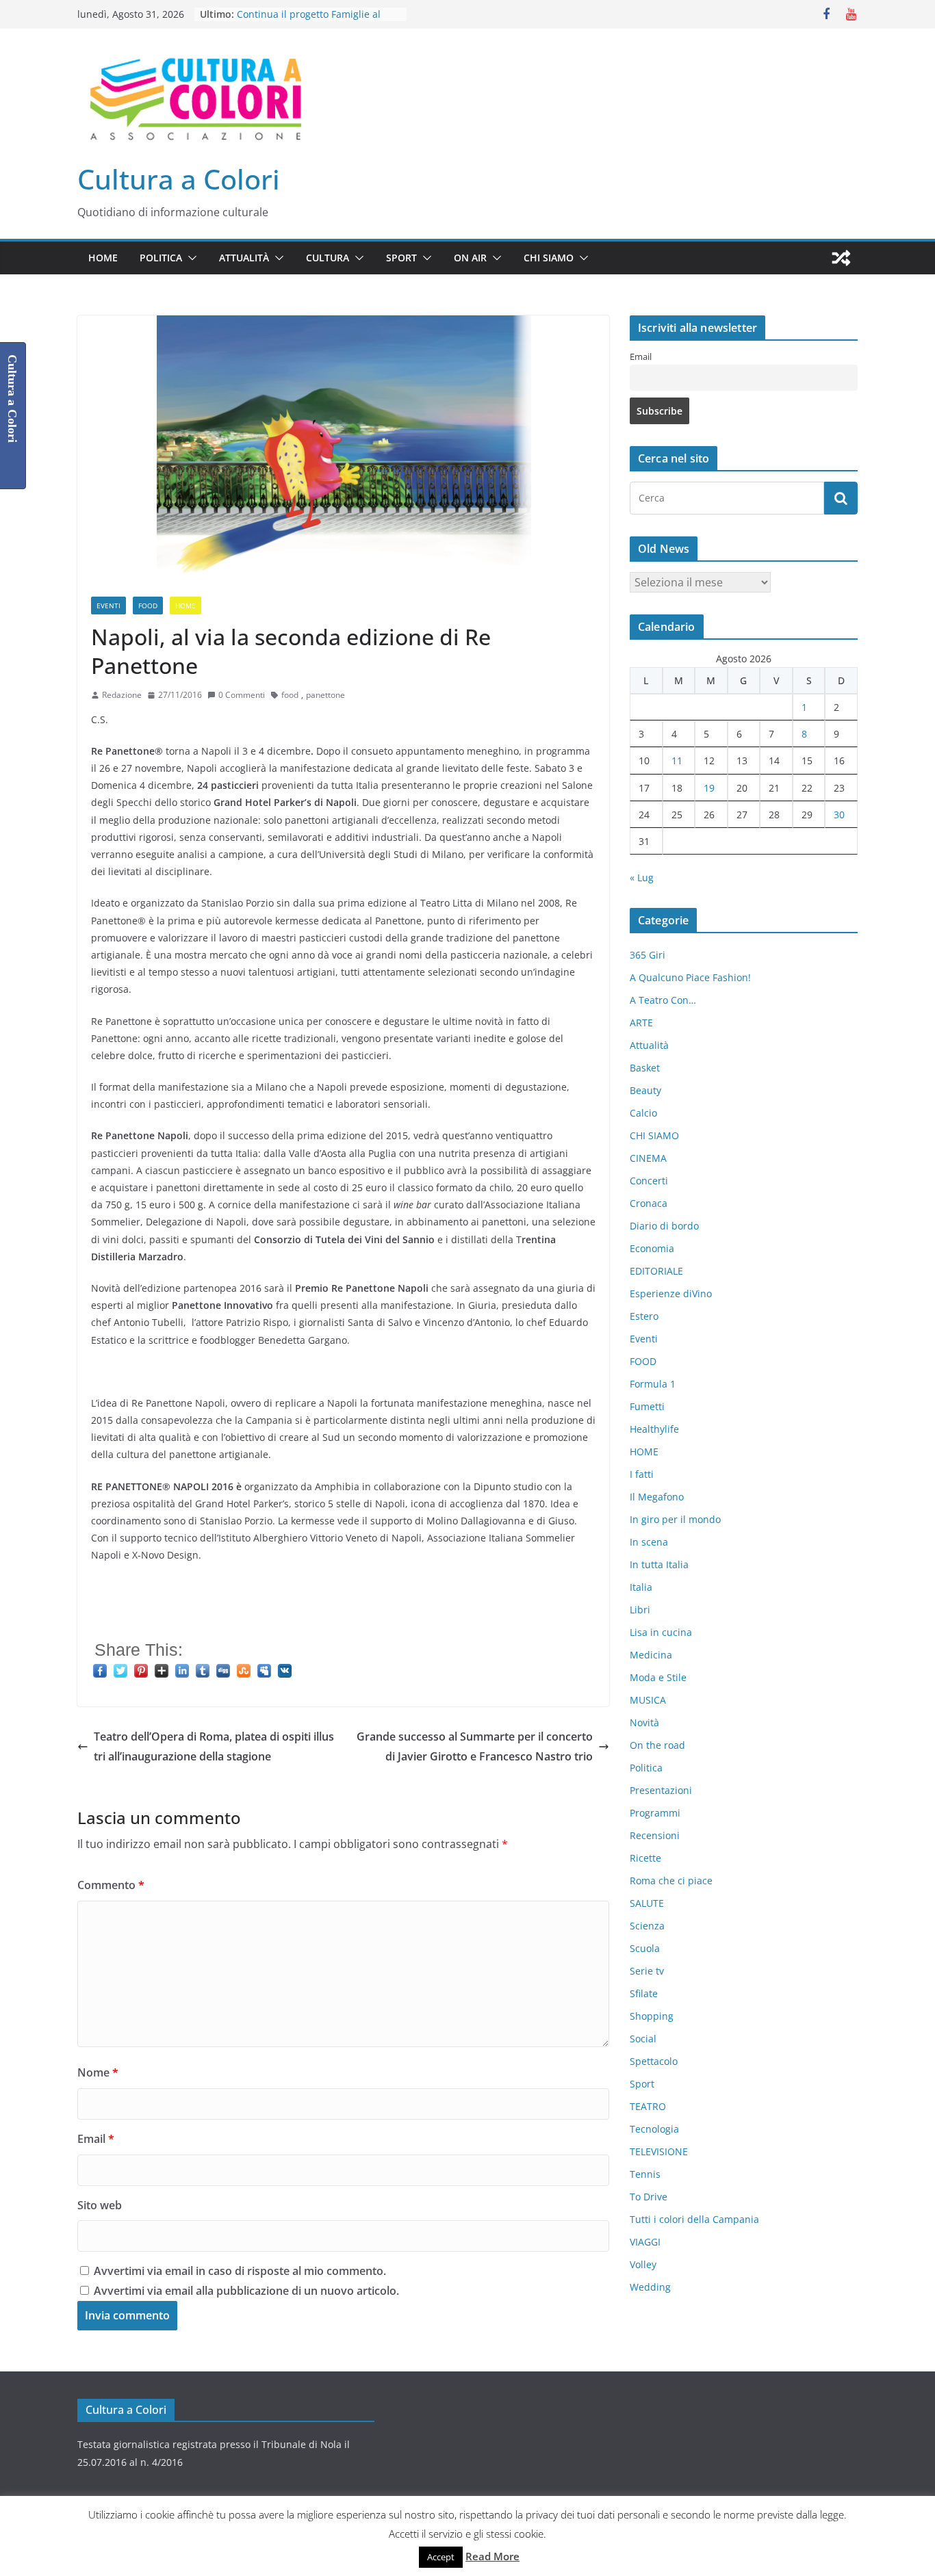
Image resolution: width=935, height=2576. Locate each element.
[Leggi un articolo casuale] (841, 258)
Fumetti (647, 1406)
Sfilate (644, 1993)
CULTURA (328, 258)
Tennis (645, 2174)
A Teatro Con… (663, 1000)
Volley (643, 2264)
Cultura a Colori (179, 179)
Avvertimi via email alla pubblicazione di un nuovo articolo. (246, 2291)
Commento (111, 1885)
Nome (98, 2072)
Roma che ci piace (671, 1881)
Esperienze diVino (671, 1293)
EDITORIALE (656, 1271)
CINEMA (648, 1158)
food (290, 695)
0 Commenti (242, 695)
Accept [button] (441, 2557)
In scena (649, 1542)
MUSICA (648, 1700)
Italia (641, 1587)
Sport (401, 258)
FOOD (148, 606)
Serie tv (647, 1971)
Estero (644, 1316)
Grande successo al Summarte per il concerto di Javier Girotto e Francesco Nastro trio (475, 1746)
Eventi (108, 606)
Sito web (100, 2205)
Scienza (647, 1926)
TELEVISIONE (659, 2151)
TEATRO (648, 2106)
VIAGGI (645, 2242)
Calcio (643, 1113)
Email (96, 2139)
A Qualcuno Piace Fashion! (690, 977)
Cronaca (649, 1203)
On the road (657, 1745)
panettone (325, 695)
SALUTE (647, 1903)
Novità (644, 1722)
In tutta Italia (659, 1564)
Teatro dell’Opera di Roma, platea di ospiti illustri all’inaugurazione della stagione (214, 1746)
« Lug (642, 877)
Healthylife (654, 1429)
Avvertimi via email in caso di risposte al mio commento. (240, 2271)
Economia (652, 1248)
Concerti (649, 1181)
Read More (492, 2556)
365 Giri (648, 955)
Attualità (244, 258)
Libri (640, 1610)
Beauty (645, 1090)
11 (677, 760)
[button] (190, 258)
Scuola (645, 1948)
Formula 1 (653, 1384)
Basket (645, 1068)
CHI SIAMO (549, 258)
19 (709, 788)
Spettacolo (654, 2061)
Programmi (655, 1813)
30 (839, 815)
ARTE (641, 1023)
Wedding (650, 2287)
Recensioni (655, 1835)
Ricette (645, 1858)
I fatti (642, 1474)
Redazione (122, 695)
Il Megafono (657, 1497)
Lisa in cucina (661, 1632)
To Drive (649, 2197)
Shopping (652, 2016)
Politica (161, 258)
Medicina (651, 1655)
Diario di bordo (664, 1226)
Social (643, 2039)
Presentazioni (661, 1790)
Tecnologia (654, 2129)
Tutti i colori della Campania (694, 2219)
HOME (103, 258)
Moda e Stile (658, 1677)
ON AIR (470, 258)
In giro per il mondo (675, 1519)
